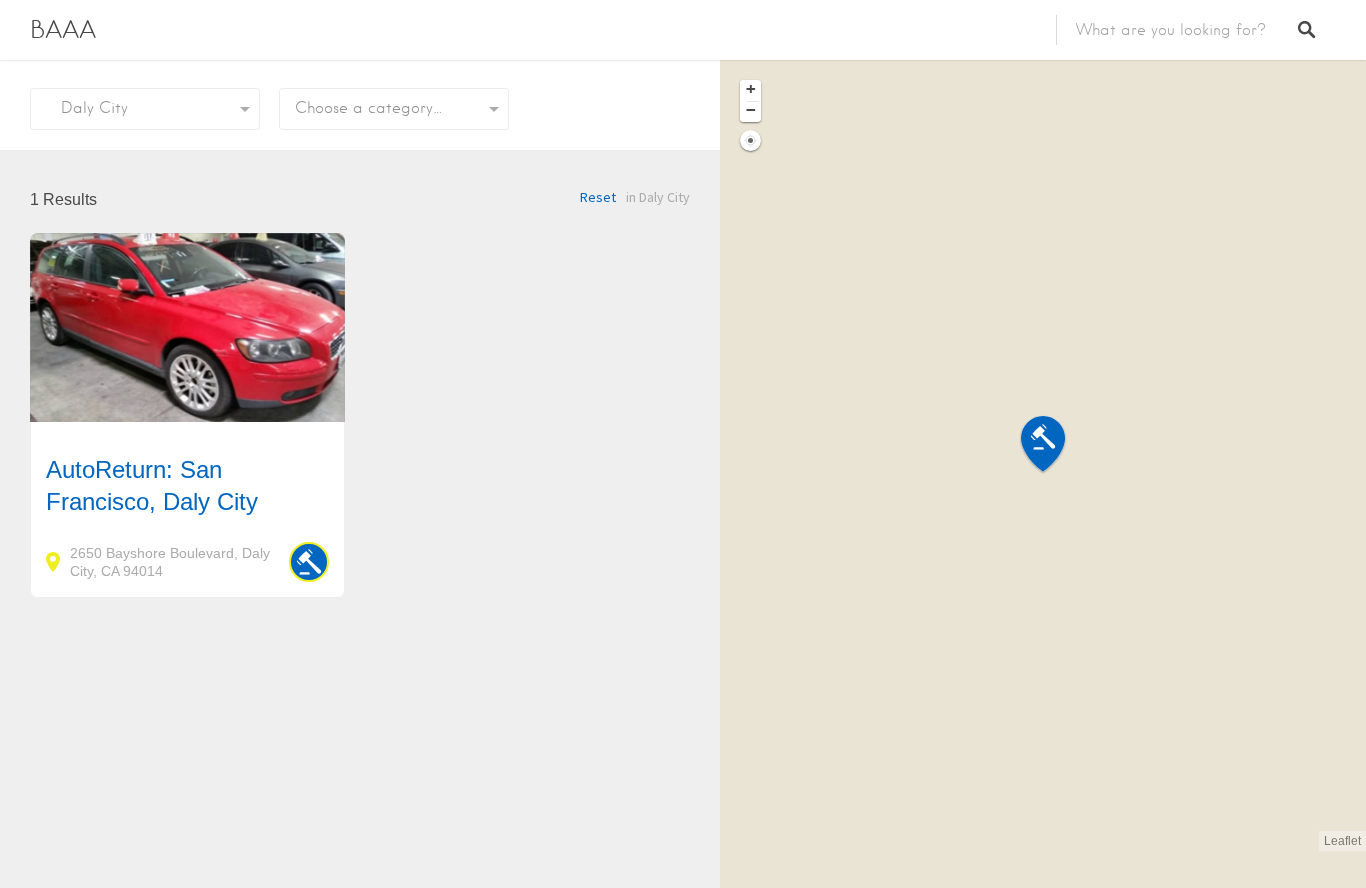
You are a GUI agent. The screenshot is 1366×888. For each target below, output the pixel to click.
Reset (598, 197)
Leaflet (1342, 841)
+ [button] (751, 89)
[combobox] (394, 109)
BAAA (63, 29)
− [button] (751, 110)
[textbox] (394, 109)
